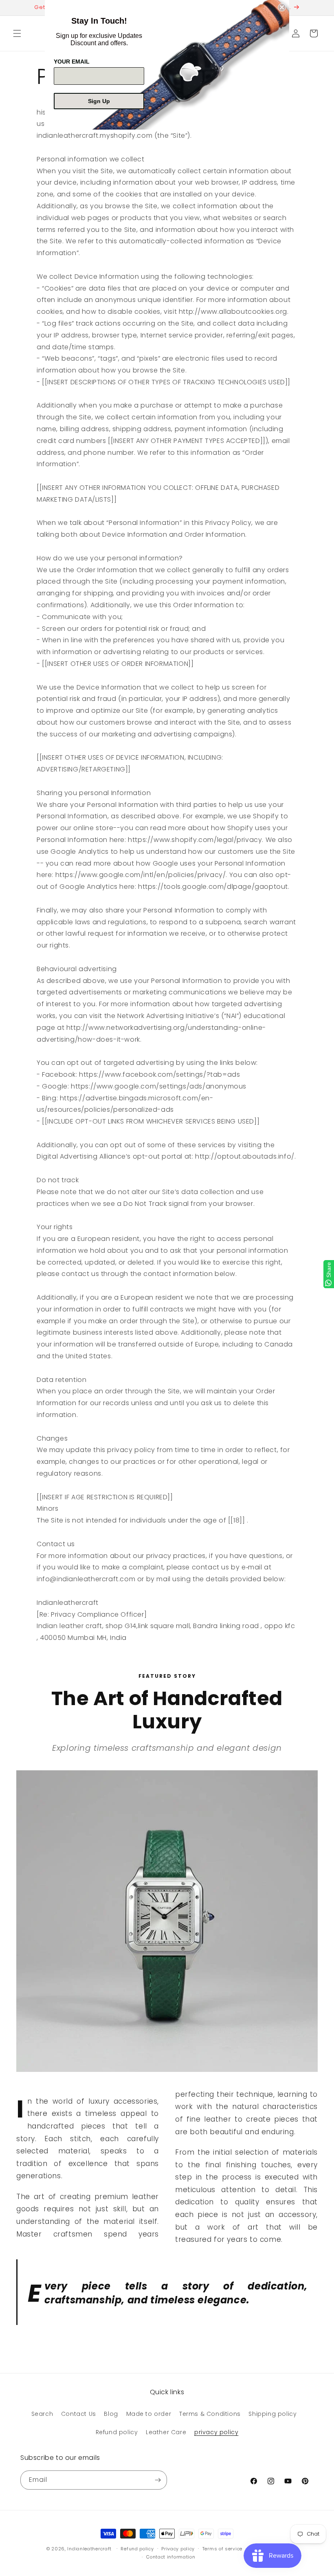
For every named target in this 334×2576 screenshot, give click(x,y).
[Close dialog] (282, 7)
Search (42, 2414)
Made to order (149, 2414)
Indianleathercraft (89, 2549)
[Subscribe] (158, 2480)
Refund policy (117, 2432)
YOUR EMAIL (72, 62)
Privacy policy (178, 2549)
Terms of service (222, 2549)
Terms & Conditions (210, 2414)
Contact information (171, 2557)
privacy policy (216, 2432)
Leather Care (166, 2432)
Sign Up (99, 101)
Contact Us (79, 2414)
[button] (17, 33)
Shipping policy (272, 2414)
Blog (111, 2414)
